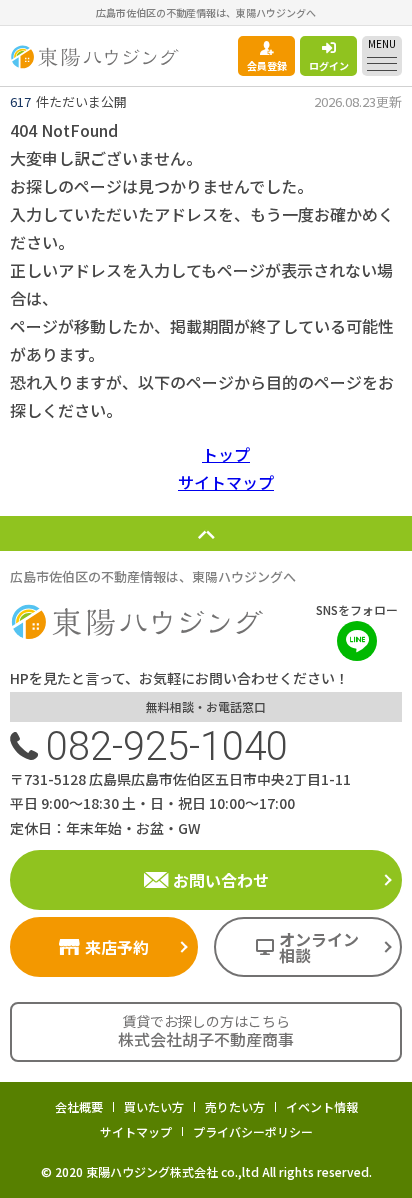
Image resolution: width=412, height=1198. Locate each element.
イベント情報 (322, 1106)
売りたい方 (235, 1106)
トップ (226, 454)
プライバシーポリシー (253, 1131)
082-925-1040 (167, 746)
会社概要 (79, 1106)
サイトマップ (226, 482)
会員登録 (267, 65)
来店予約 (117, 947)
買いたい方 (154, 1106)
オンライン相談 (319, 947)
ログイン (329, 65)
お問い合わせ (221, 880)
